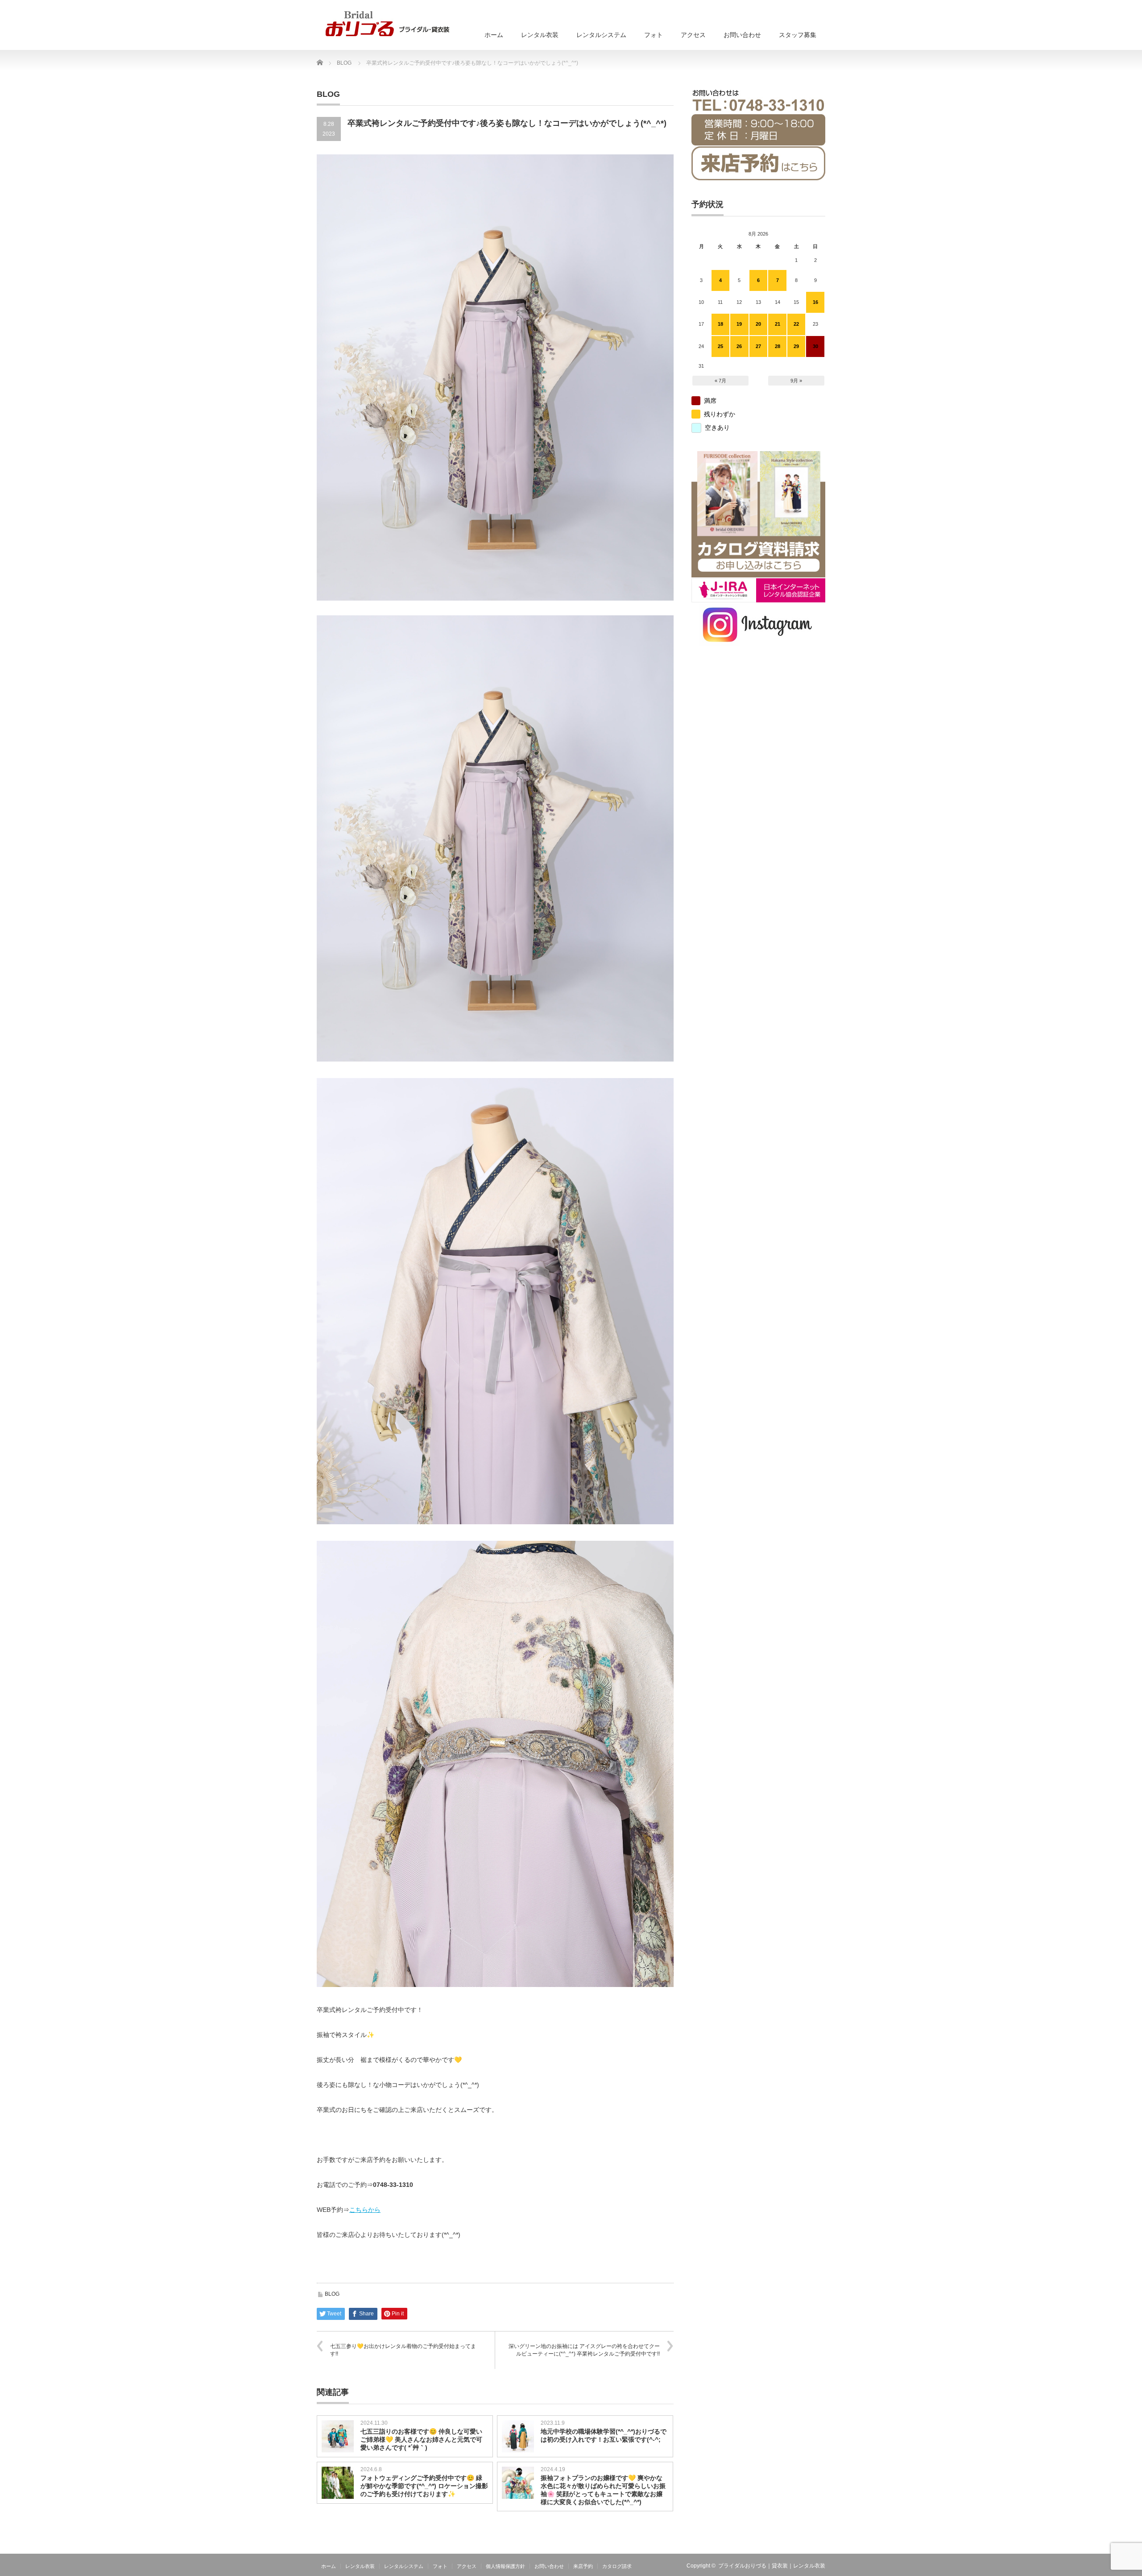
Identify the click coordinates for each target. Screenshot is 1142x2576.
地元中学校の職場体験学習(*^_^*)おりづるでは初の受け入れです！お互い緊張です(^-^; (604, 2435)
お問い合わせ (742, 35)
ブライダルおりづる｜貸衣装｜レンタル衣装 (772, 2566)
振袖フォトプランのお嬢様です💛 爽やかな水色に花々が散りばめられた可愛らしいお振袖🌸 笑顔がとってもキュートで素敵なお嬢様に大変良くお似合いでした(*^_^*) (603, 2490)
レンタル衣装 (540, 35)
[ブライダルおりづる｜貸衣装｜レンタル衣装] (387, 24)
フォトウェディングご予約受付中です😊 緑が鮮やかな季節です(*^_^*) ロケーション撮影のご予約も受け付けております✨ (424, 2486)
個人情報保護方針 (505, 2566)
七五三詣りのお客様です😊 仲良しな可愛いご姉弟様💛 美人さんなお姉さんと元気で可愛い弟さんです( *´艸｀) (421, 2439)
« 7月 (720, 381)
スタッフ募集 (798, 35)
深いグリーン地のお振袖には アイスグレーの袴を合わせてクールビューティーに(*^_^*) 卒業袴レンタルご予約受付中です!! (584, 2350)
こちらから (365, 2210)
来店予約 (583, 2566)
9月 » (796, 381)
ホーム (494, 35)
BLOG (332, 2294)
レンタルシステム (601, 35)
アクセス (693, 35)
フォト (654, 35)
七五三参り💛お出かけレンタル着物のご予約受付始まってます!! (403, 2350)
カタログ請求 (617, 2566)
